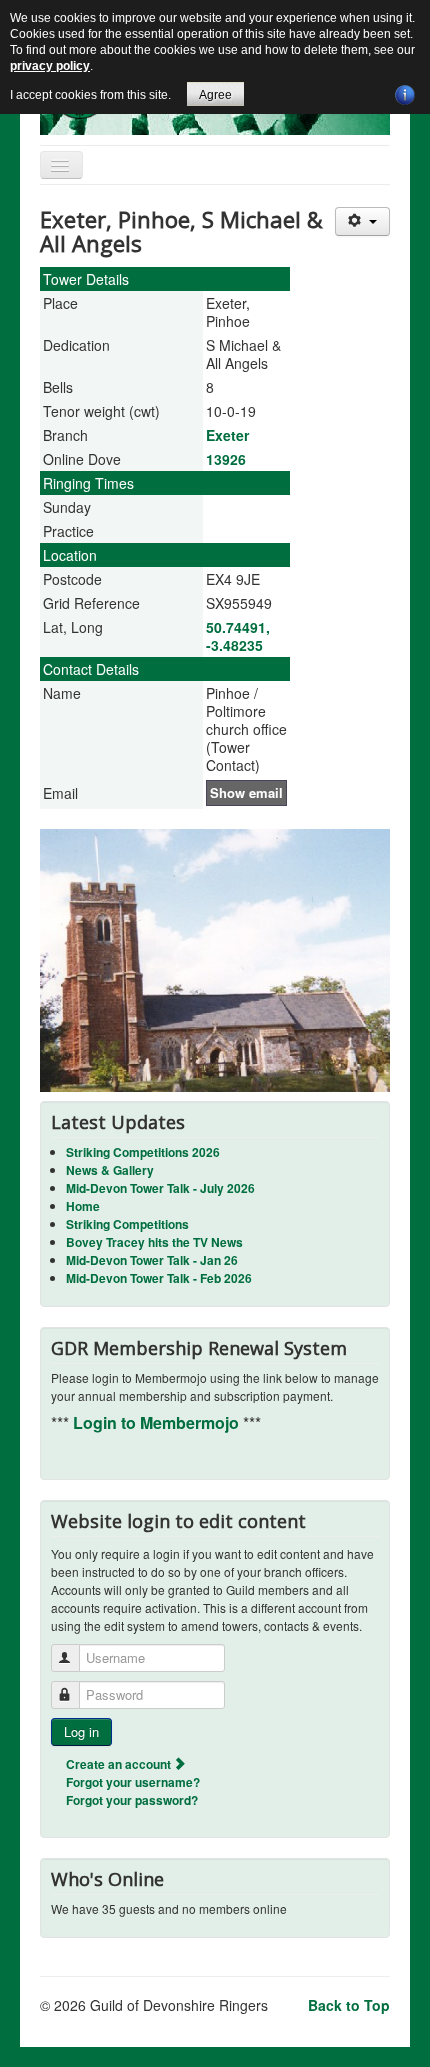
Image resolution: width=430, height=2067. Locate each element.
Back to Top (349, 2005)
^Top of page (374, 2052)
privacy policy (50, 66)
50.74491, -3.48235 (238, 636)
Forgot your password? (132, 1800)
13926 (226, 459)
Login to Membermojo (158, 1422)
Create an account (120, 1764)
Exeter (227, 435)
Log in (81, 1731)
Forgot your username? (133, 1782)
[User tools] (362, 221)
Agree (215, 95)
